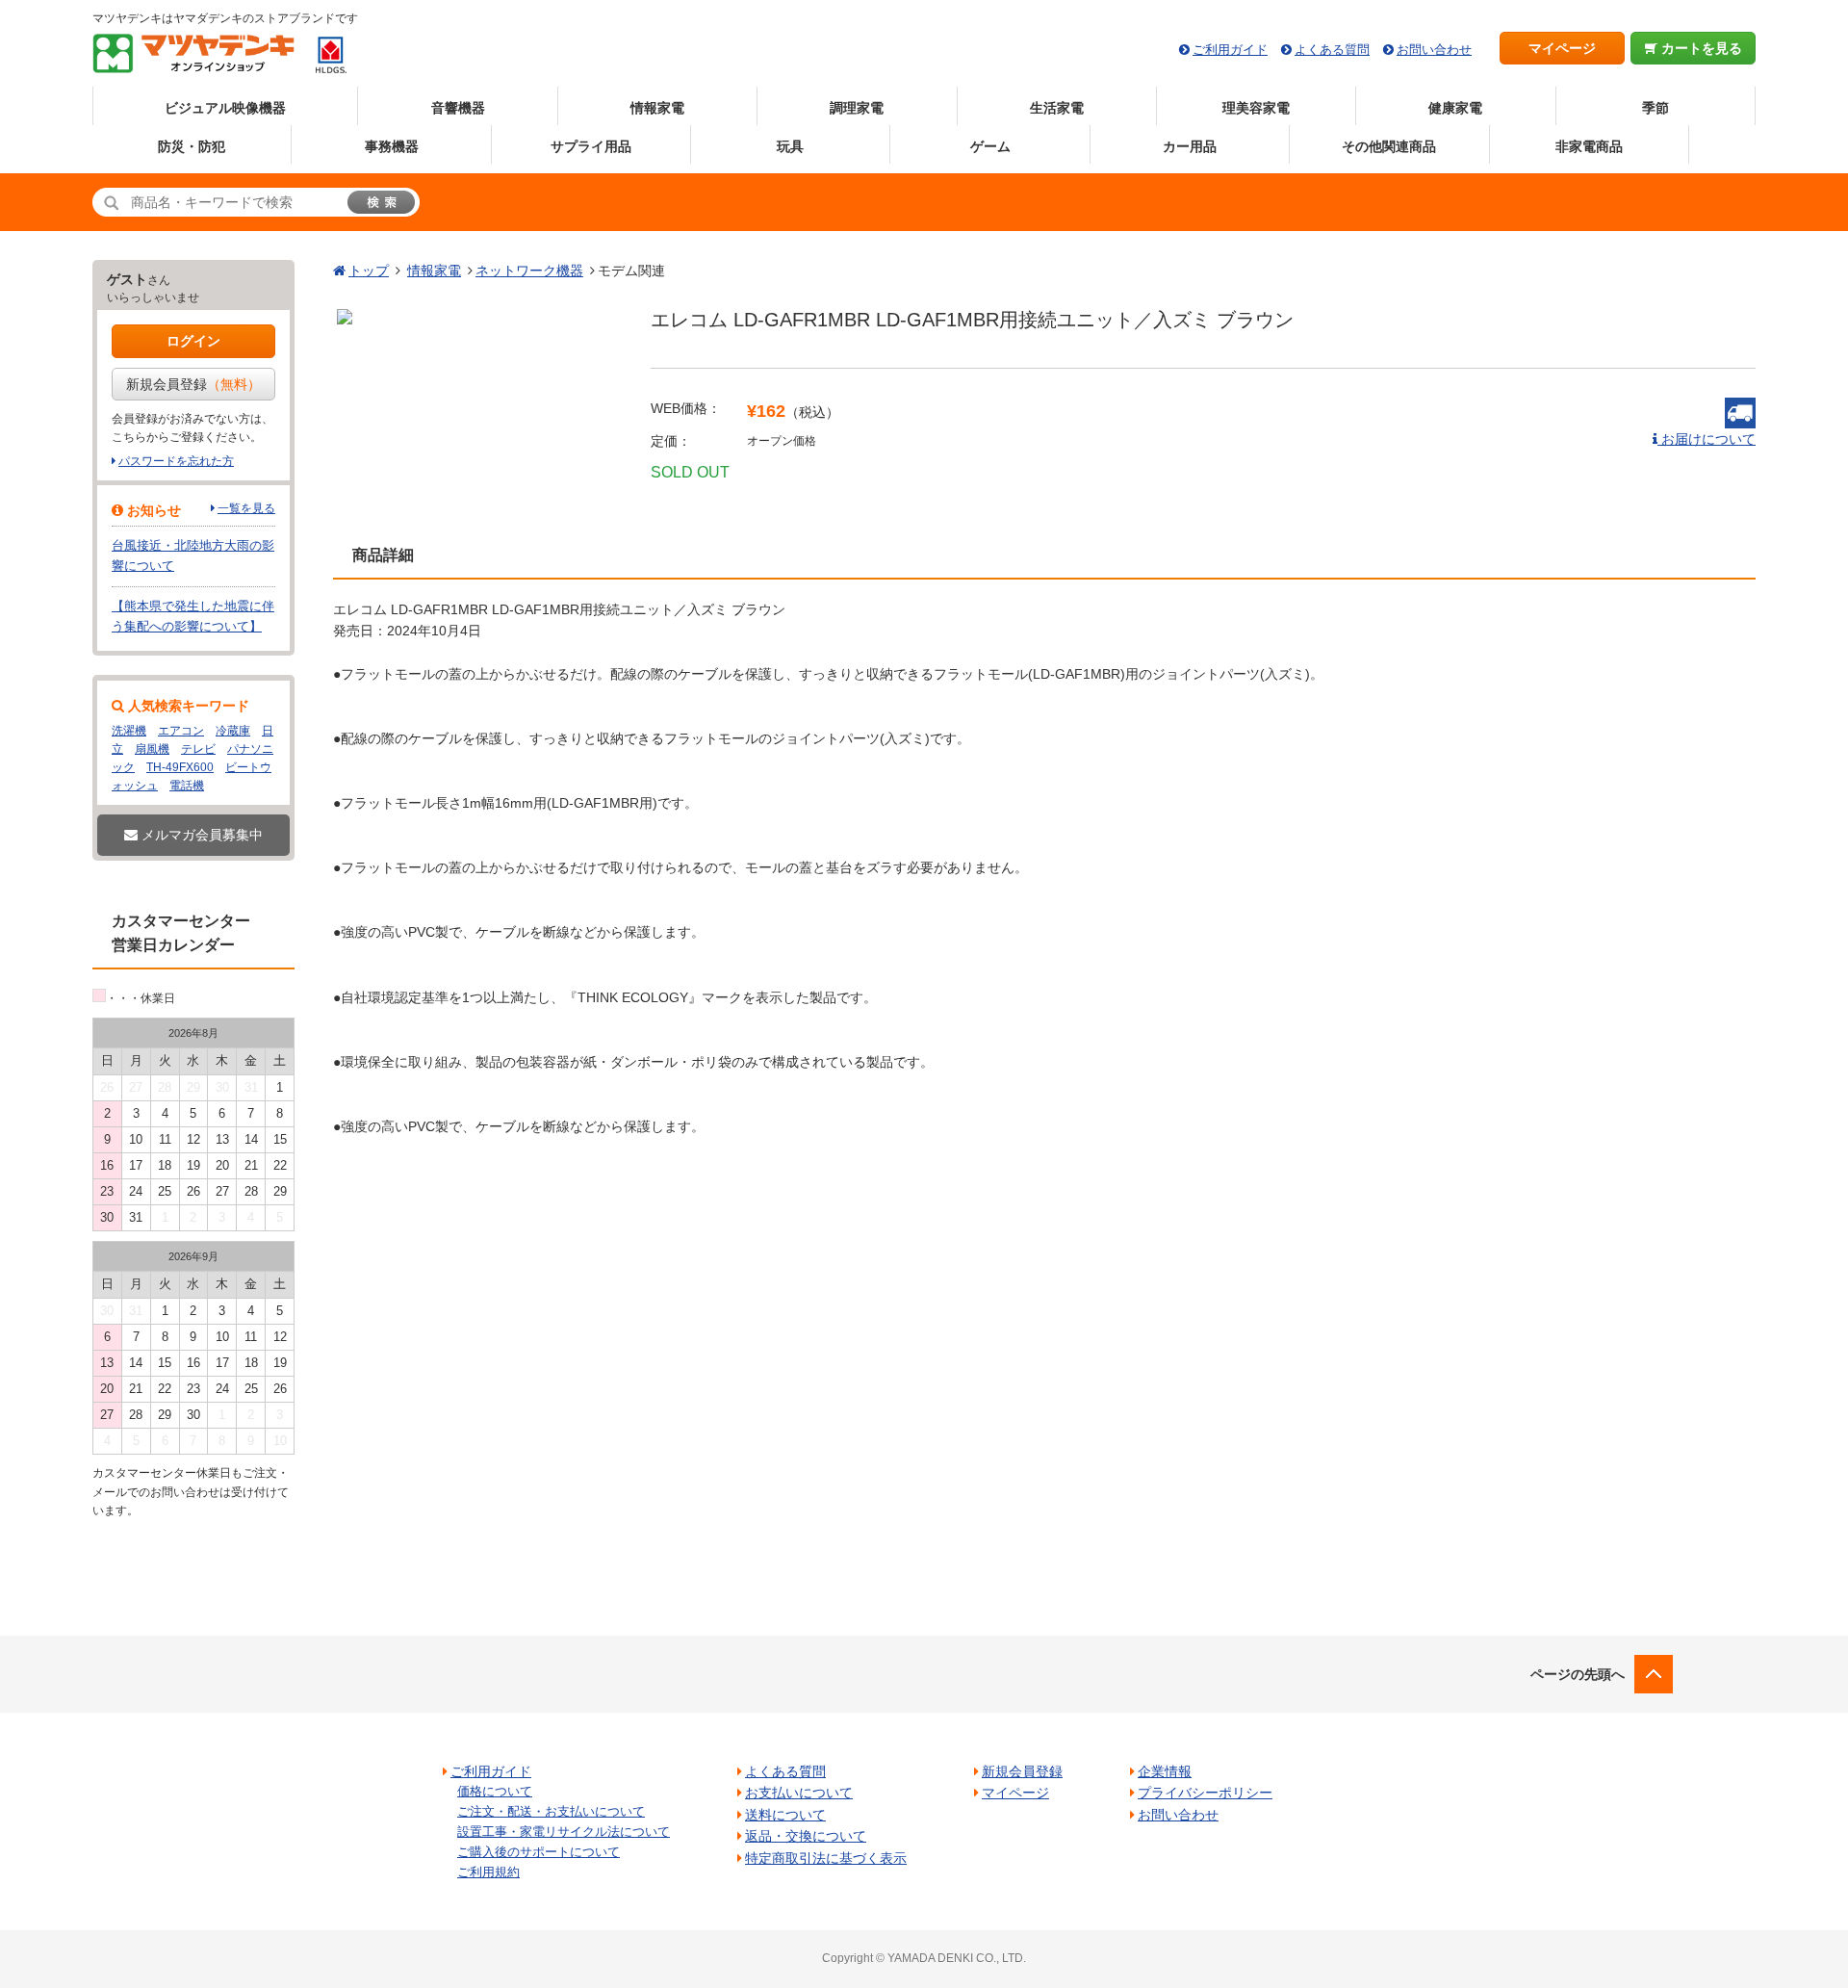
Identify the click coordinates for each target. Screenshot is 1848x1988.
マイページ (1562, 48)
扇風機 (152, 749)
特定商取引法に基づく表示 (826, 1858)
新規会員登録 (193, 384)
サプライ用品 (591, 146)
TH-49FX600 (180, 767)
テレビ (198, 749)
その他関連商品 (1389, 146)
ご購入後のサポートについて (539, 1852)
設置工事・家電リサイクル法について (564, 1832)
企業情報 (1165, 1771)
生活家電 (1057, 108)
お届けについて (1707, 439)
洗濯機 (129, 731)
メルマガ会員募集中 (200, 835)
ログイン (193, 341)
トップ (369, 271)
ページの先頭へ (1578, 1674)
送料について (785, 1815)
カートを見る (1700, 48)
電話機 (187, 786)
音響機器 (458, 108)
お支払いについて (799, 1793)
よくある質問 (1332, 50)
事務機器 (392, 146)
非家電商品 (1589, 146)
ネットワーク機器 (529, 271)
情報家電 (657, 108)
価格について (495, 1791)
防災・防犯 (192, 146)
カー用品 (1190, 146)
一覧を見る (246, 508)
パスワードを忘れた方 (176, 461)
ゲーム (990, 146)
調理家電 (857, 108)
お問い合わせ (1434, 50)
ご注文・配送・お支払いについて (551, 1811)
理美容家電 (1256, 108)
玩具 (790, 146)
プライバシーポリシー (1205, 1793)
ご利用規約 (488, 1872)
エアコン (181, 731)
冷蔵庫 (233, 731)
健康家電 (1455, 108)
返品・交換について (806, 1836)
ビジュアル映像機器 (225, 108)
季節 (1655, 108)
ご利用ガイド (1230, 50)
